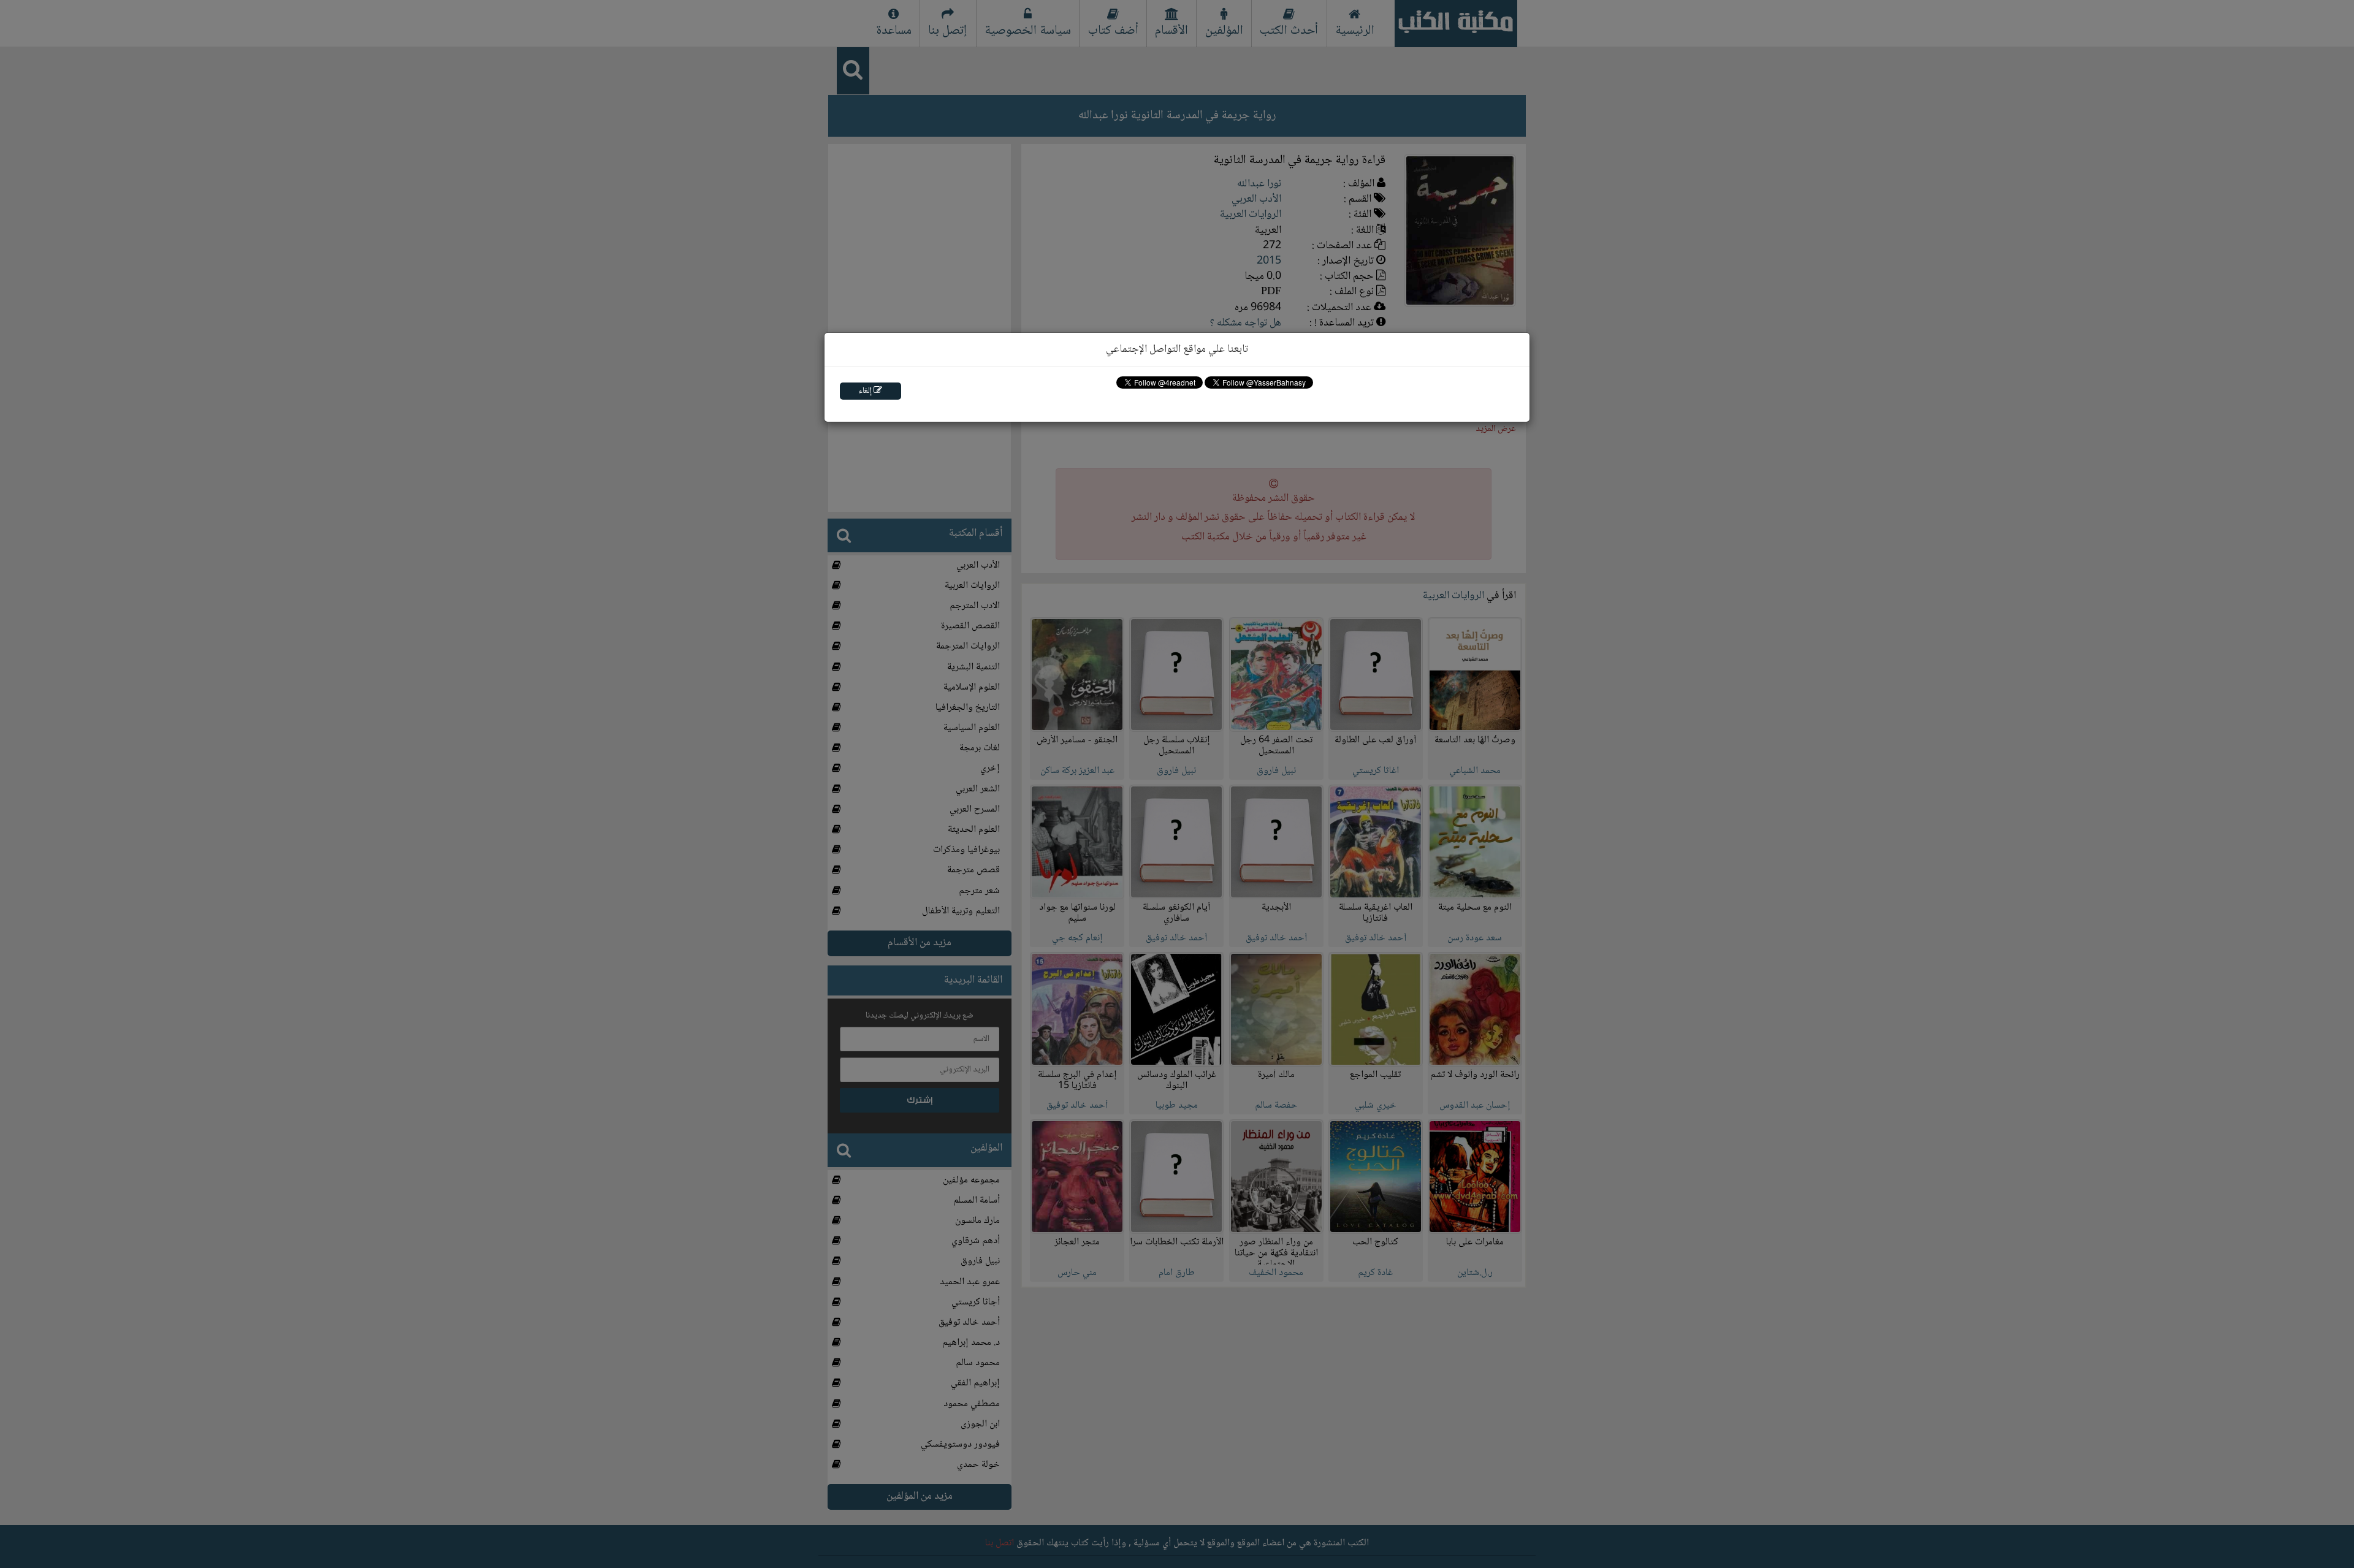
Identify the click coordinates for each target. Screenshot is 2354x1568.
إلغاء (866, 391)
